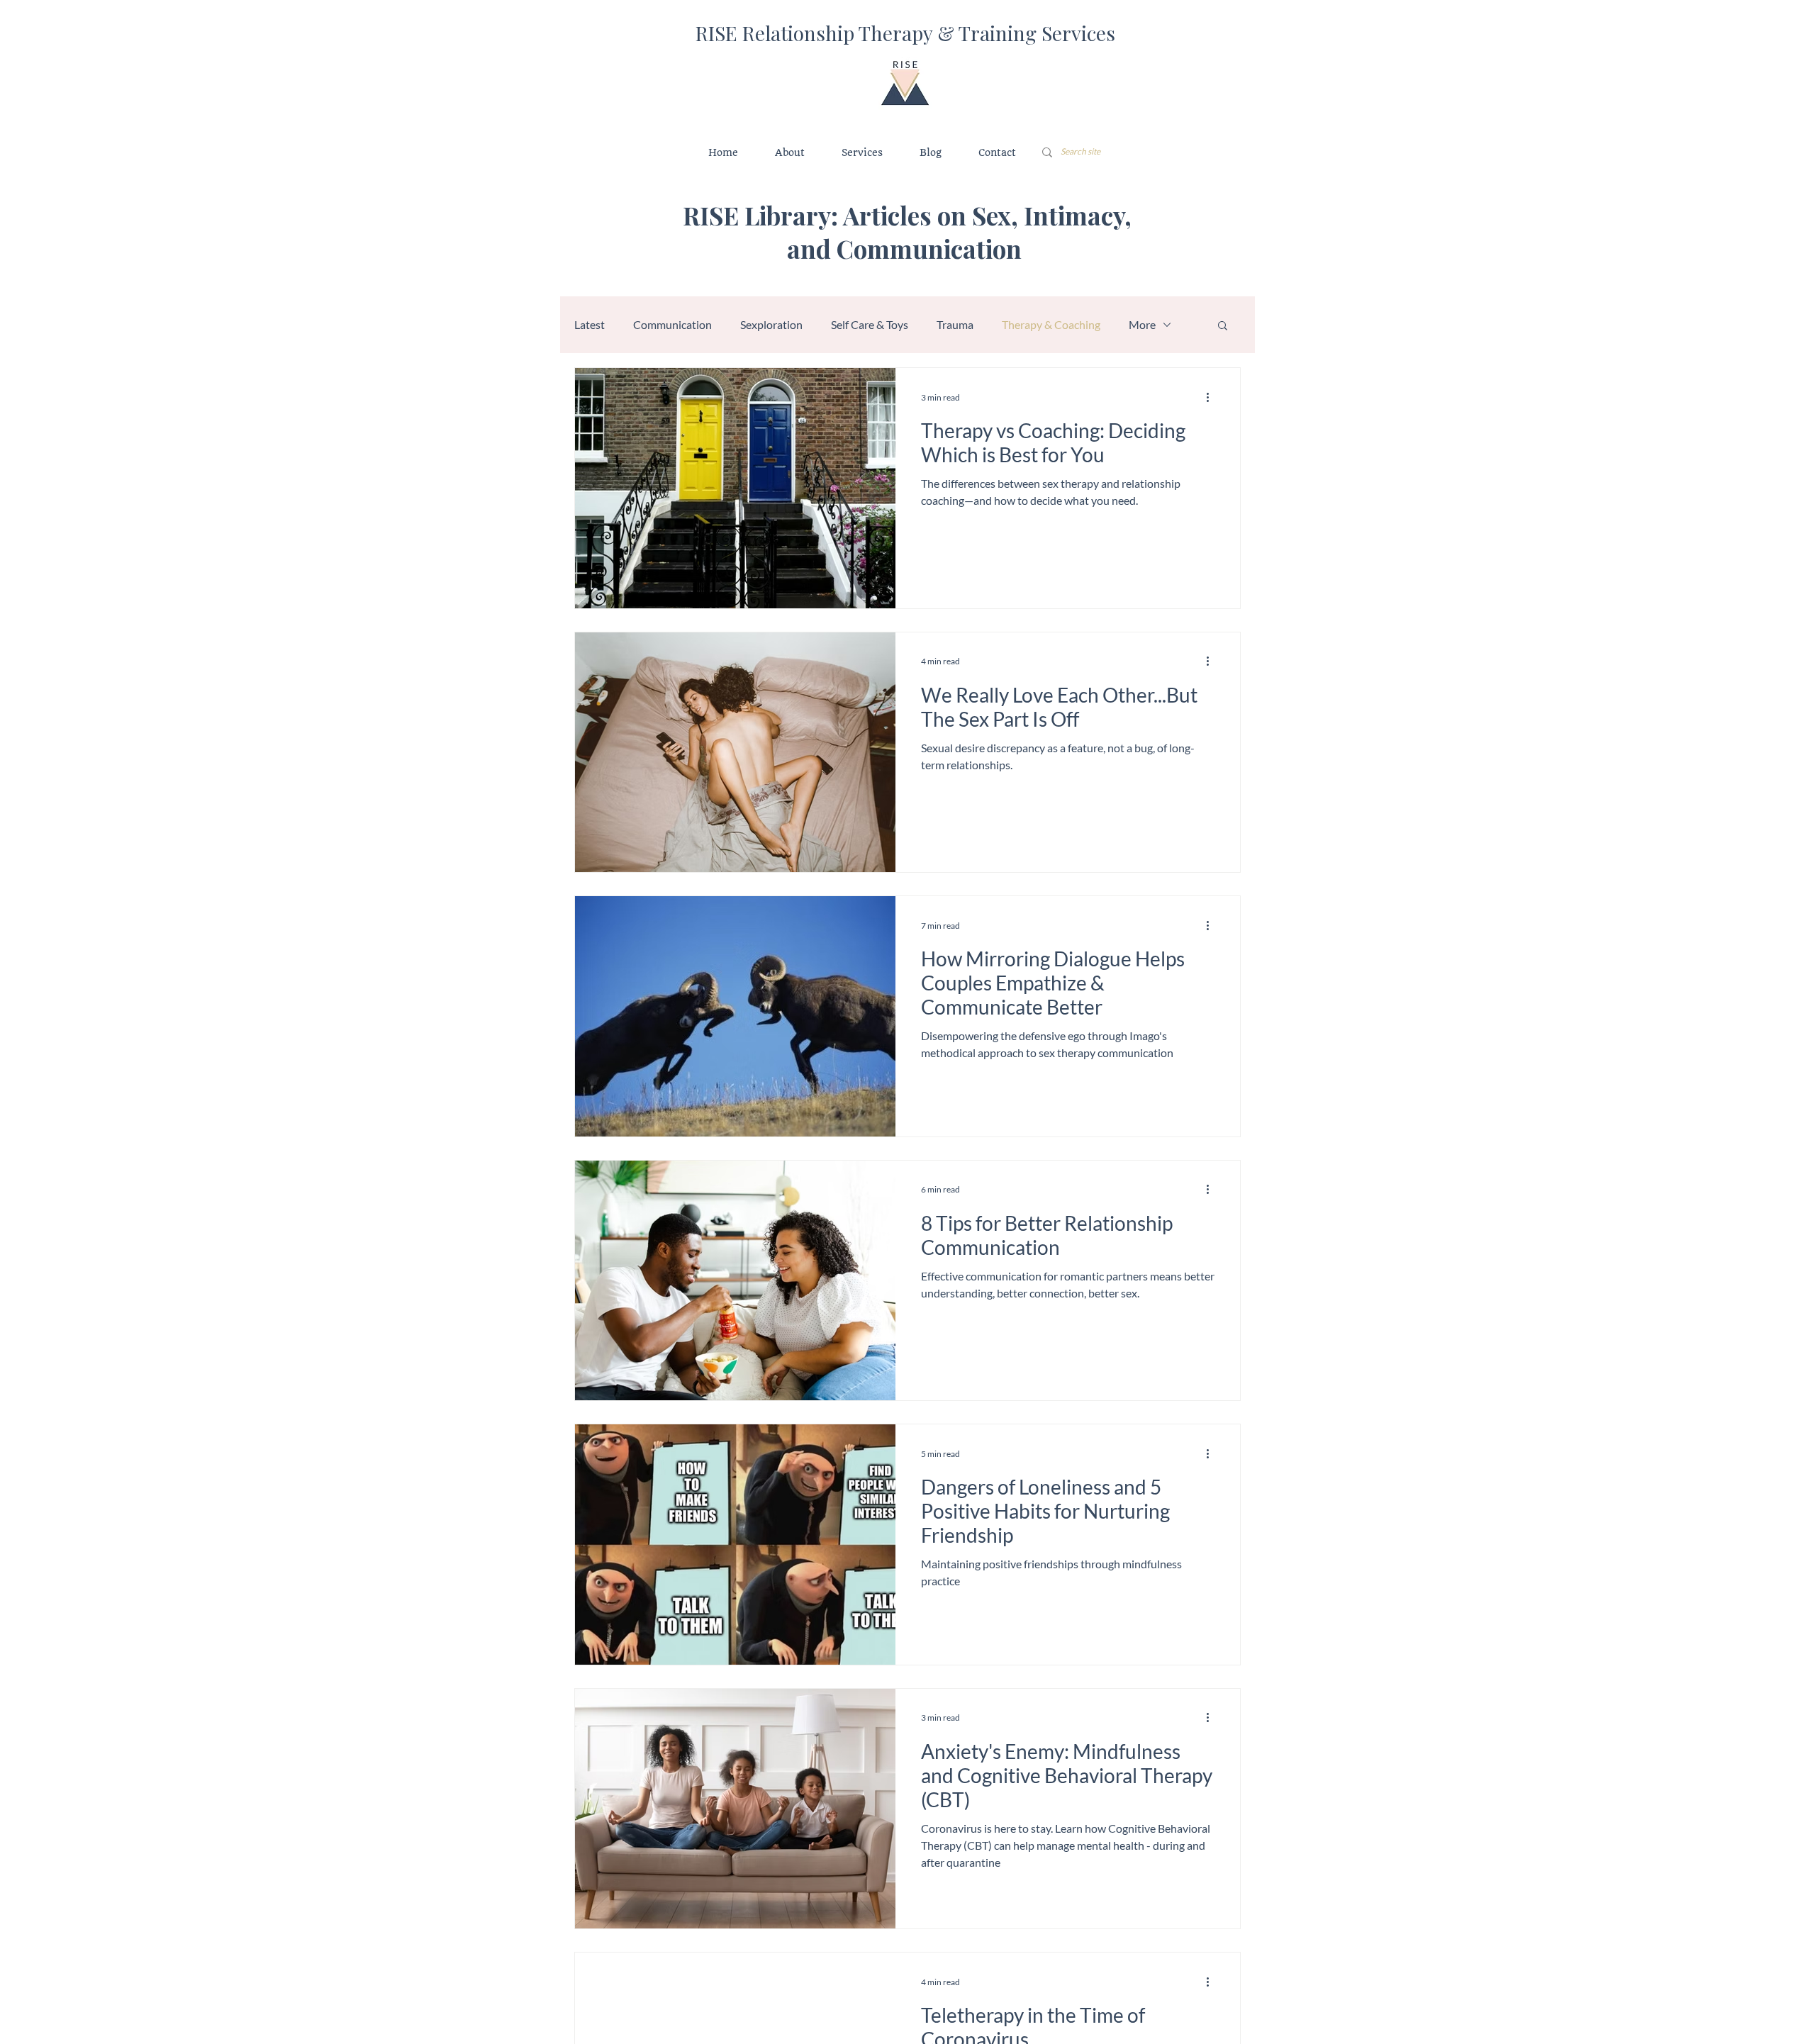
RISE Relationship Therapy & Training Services (905, 33)
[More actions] (1212, 397)
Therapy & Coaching (1051, 324)
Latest (590, 324)
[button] (1223, 326)
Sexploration (771, 324)
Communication (672, 324)
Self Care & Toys (870, 324)
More (1142, 324)
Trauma (955, 324)
